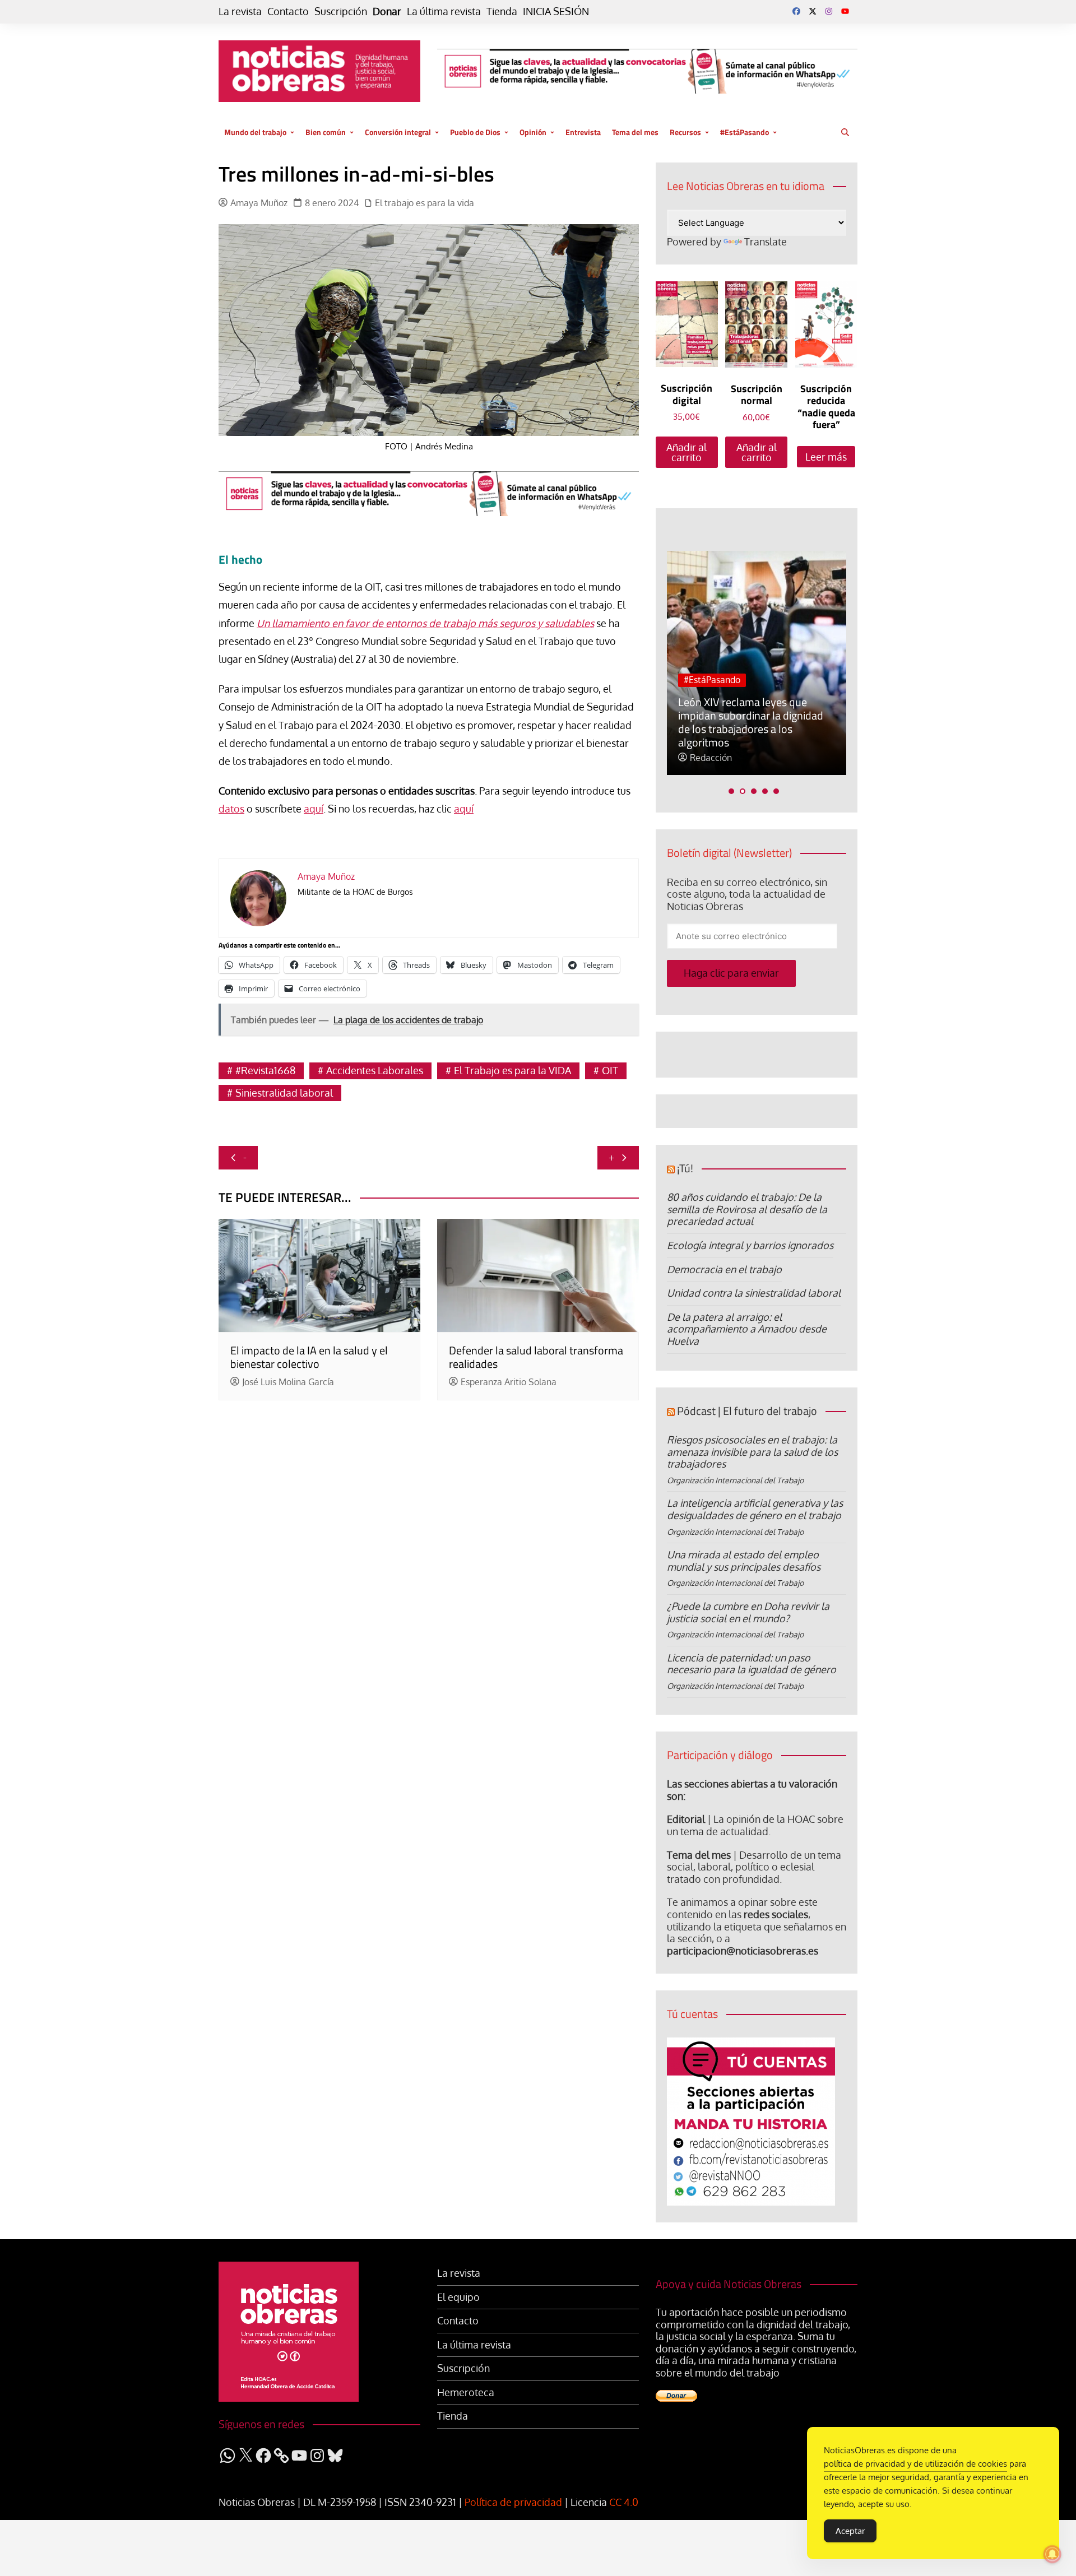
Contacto (288, 11)
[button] (731, 791)
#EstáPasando (745, 132)
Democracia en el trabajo (724, 1269)
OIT (610, 1070)
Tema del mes (635, 132)
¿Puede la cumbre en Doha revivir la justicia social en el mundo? (748, 1612)
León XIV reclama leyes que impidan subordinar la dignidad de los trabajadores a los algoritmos (751, 722)
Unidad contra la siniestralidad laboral (754, 1293)
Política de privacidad (513, 2502)
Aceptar (850, 2531)
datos (231, 809)
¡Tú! (685, 1168)
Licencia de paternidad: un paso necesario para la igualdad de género (752, 1664)
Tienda (502, 11)
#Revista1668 (265, 1070)
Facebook (796, 11)
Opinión (533, 132)
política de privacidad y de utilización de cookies (915, 2464)
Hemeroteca (466, 2392)
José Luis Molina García (288, 1382)
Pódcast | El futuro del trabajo (747, 1411)
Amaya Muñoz (259, 203)
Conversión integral (398, 132)
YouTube (845, 11)
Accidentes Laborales (375, 1070)
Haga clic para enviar (731, 973)
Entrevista (583, 132)
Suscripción (341, 11)
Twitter (813, 11)
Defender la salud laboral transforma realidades (536, 1357)
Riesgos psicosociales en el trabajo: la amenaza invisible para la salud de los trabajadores (752, 1452)
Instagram (829, 11)
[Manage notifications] (1052, 2554)
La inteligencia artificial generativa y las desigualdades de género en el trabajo (755, 1509)
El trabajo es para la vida (425, 203)
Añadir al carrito (687, 452)
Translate (766, 242)
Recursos (685, 132)
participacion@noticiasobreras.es (743, 1951)
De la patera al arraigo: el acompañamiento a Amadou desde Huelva (747, 1329)
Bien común (326, 132)
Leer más (826, 457)
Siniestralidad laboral (284, 1093)
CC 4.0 (624, 2502)
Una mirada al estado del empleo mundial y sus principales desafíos (744, 1561)
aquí (314, 809)
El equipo (458, 2297)
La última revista (444, 11)
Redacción (711, 758)
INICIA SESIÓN (556, 11)
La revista (240, 11)
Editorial (686, 1819)
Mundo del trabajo (255, 132)
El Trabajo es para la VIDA (513, 1070)
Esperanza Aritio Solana (509, 1382)
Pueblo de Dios (475, 132)
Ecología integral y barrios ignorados (750, 1245)
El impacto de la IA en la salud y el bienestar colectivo (309, 1357)
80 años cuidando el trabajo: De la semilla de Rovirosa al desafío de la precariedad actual (747, 1209)
